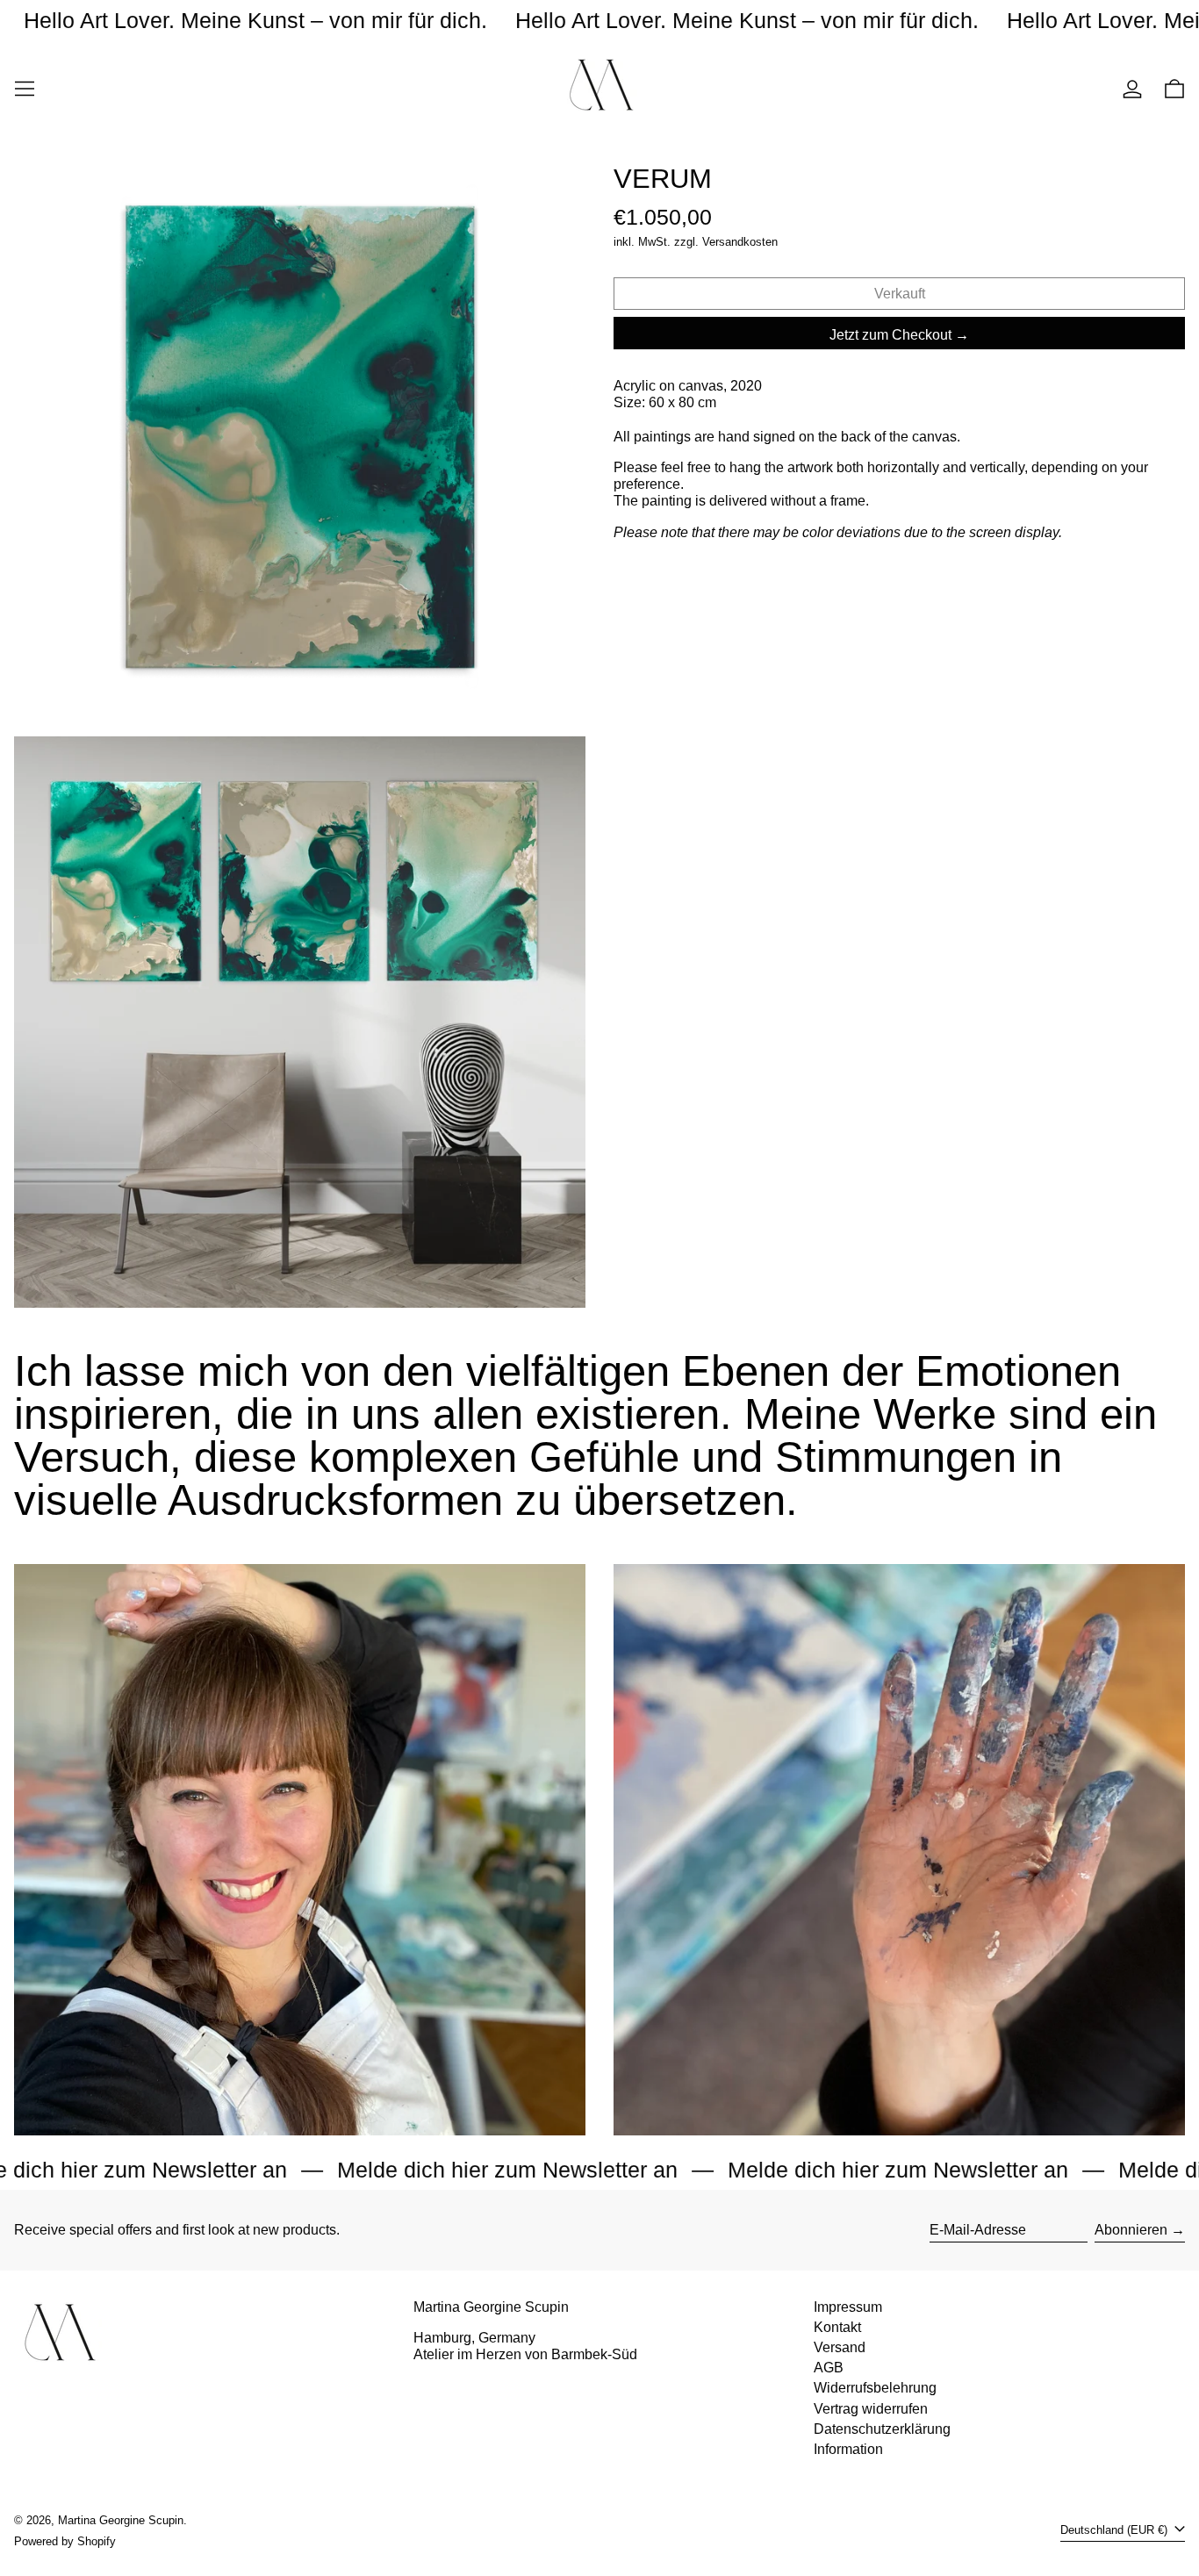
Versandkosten (740, 242)
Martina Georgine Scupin (121, 2520)
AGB (829, 2368)
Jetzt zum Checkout (890, 335)
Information (848, 2449)
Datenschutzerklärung (882, 2429)
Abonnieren (1131, 2230)
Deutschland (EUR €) (1116, 2530)
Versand (840, 2347)
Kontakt (837, 2327)
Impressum (848, 2307)
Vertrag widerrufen (871, 2409)
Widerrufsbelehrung (875, 2388)
